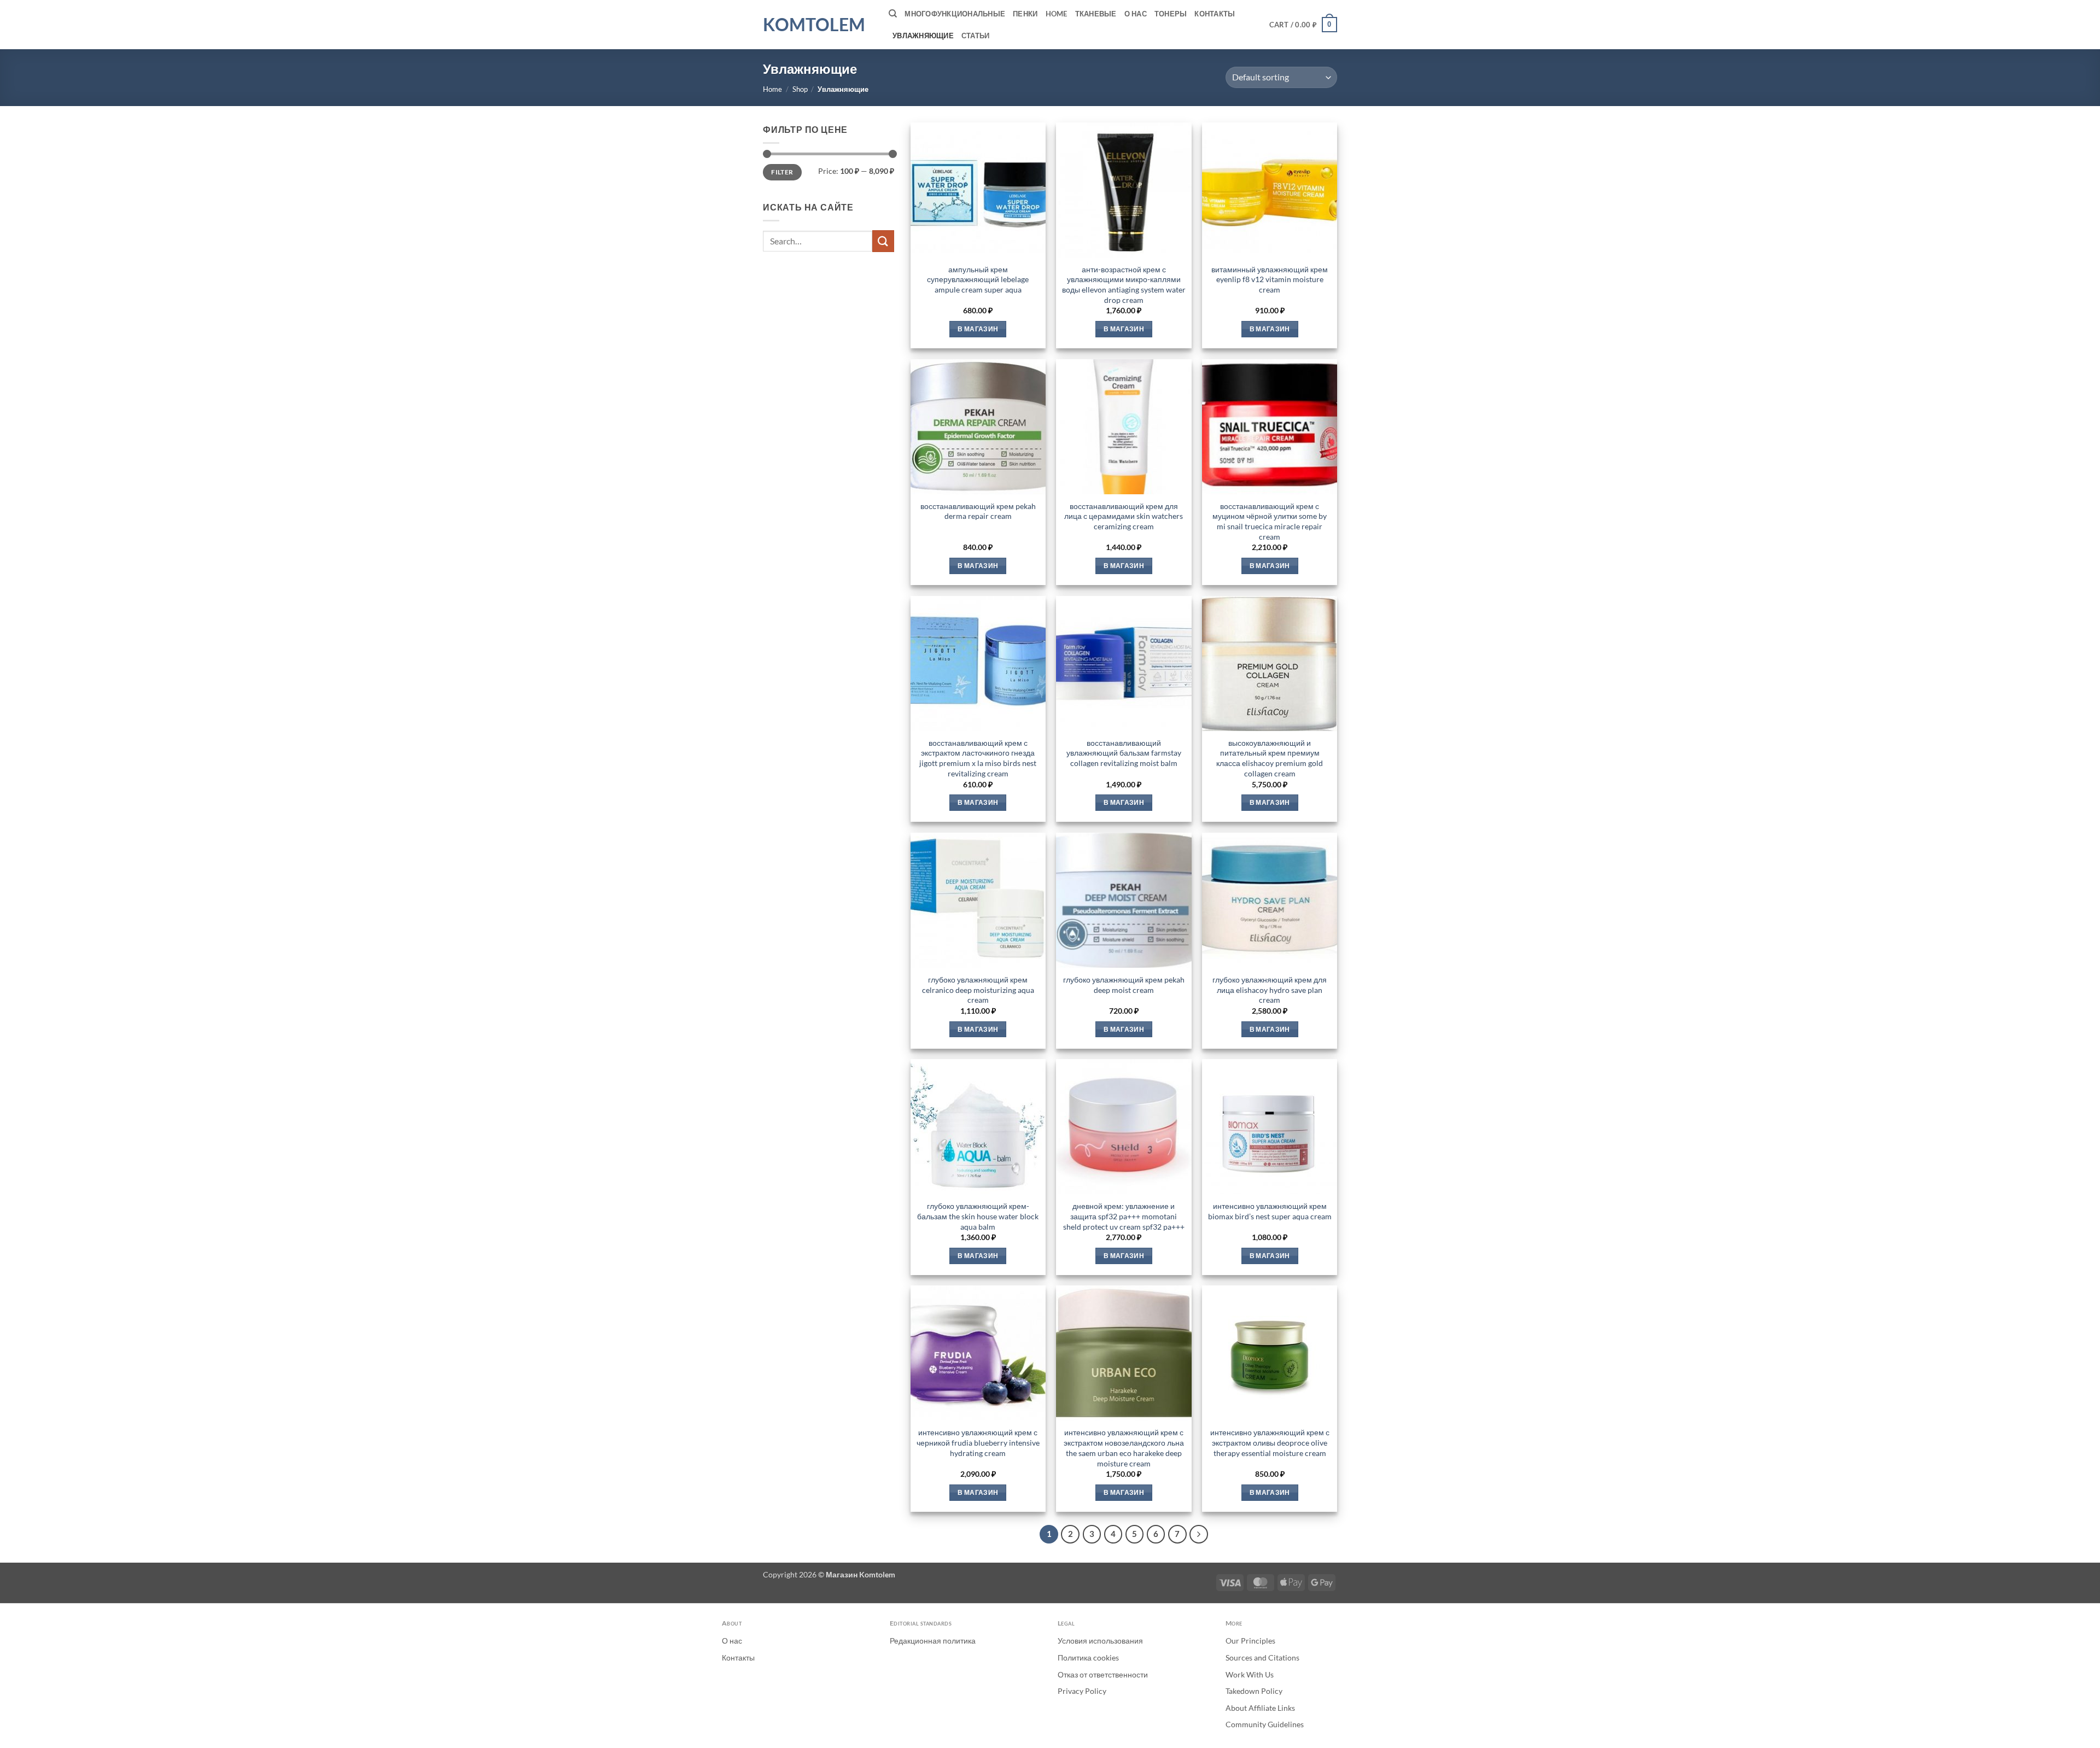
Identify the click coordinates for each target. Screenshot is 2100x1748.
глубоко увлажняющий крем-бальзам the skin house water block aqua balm (978, 1216)
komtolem (814, 25)
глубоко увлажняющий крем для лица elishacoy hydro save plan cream (1270, 990)
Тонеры (1171, 14)
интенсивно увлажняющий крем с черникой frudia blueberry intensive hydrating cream (978, 1442)
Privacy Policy (1082, 1691)
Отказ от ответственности (1103, 1674)
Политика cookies (1088, 1658)
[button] (1303, 25)
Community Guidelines (1265, 1724)
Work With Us (1250, 1674)
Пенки (1025, 14)
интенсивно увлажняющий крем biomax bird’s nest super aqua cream (1270, 1211)
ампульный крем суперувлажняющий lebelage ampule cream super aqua (978, 279)
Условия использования (1100, 1641)
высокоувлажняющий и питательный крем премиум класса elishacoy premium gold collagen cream (1270, 758)
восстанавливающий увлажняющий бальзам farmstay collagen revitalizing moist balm (1124, 753)
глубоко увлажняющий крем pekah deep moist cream (1124, 985)
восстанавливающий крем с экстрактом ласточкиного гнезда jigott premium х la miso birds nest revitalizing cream (978, 758)
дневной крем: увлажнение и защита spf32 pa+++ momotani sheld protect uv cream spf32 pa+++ (1124, 1216)
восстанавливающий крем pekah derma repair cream (978, 511)
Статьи (976, 36)
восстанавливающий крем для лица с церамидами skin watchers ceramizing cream (1124, 516)
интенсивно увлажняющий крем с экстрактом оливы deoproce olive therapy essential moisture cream (1270, 1442)
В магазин (978, 329)
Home (1057, 14)
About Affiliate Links (1260, 1708)
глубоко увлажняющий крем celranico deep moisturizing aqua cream (978, 990)
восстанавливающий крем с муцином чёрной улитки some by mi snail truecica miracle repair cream (1270, 521)
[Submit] (883, 241)
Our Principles (1250, 1641)
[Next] (1199, 1534)
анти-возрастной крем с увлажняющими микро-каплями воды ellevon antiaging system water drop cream (1124, 285)
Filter (782, 172)
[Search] (893, 14)
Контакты (1215, 14)
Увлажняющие (923, 36)
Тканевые (1096, 14)
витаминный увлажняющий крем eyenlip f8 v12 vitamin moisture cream (1270, 279)
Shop (800, 89)
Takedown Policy (1254, 1691)
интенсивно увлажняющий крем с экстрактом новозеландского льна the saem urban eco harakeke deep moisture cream (1124, 1448)
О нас (1136, 14)
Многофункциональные (955, 14)
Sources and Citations (1262, 1658)
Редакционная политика (933, 1641)
